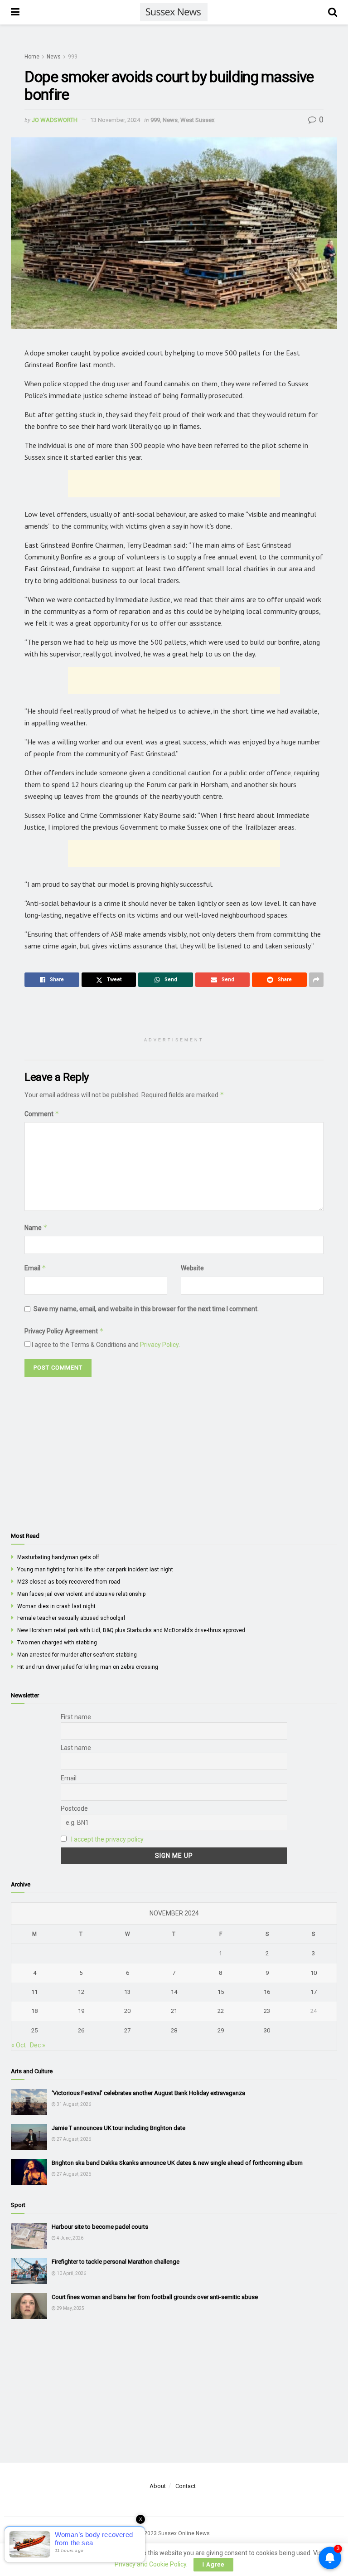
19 (81, 2011)
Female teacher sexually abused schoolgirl (71, 1618)
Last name (76, 1748)
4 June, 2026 (70, 2238)
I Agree (213, 2564)
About (158, 2486)
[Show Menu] (15, 12)
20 (127, 2011)
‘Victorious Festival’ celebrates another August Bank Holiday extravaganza (148, 2093)
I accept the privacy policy (107, 1839)
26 (81, 2030)
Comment (42, 1114)
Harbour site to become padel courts (100, 2227)
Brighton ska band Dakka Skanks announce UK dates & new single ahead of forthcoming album (177, 2163)
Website (192, 1268)
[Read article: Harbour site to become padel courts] (29, 2236)
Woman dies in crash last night (56, 1606)
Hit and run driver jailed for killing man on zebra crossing (88, 1667)
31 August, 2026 (73, 2104)
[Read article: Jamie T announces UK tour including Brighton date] (29, 2137)
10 (314, 1973)
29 (221, 2030)
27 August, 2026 (73, 2139)
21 (174, 2011)
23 (267, 2011)
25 (34, 2030)
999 (73, 57)
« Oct (19, 2045)
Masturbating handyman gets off (58, 1557)
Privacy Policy (159, 1345)
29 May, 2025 (70, 2308)
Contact (186, 2486)
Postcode (74, 1808)
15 (221, 1992)
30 (267, 2030)
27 (127, 2030)
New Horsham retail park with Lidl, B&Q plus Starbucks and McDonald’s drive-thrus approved (131, 1630)
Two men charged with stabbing (57, 1643)
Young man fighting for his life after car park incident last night (95, 1570)
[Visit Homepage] (174, 12)
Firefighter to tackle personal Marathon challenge (116, 2262)
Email (35, 1268)
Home (32, 57)
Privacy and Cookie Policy (150, 2564)
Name (36, 1227)
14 (174, 1992)
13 (127, 1992)
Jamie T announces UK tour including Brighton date (118, 2128)
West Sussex (197, 120)
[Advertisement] (174, 484)
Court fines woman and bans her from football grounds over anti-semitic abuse (155, 2297)
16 (267, 1992)
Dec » (38, 2045)
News (54, 57)
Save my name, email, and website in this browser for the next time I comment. (146, 1309)
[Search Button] (333, 12)
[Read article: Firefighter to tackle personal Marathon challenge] (29, 2271)
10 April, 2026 (71, 2273)
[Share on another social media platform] (316, 980)
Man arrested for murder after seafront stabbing (77, 1655)
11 (34, 1992)
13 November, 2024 (115, 120)
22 (221, 2011)
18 (34, 2011)
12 (81, 1992)
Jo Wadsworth (55, 120)
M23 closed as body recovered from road (69, 1582)
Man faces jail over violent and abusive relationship (81, 1594)
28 (174, 2030)
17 (314, 1992)
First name (76, 1717)
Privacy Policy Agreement (64, 1331)
